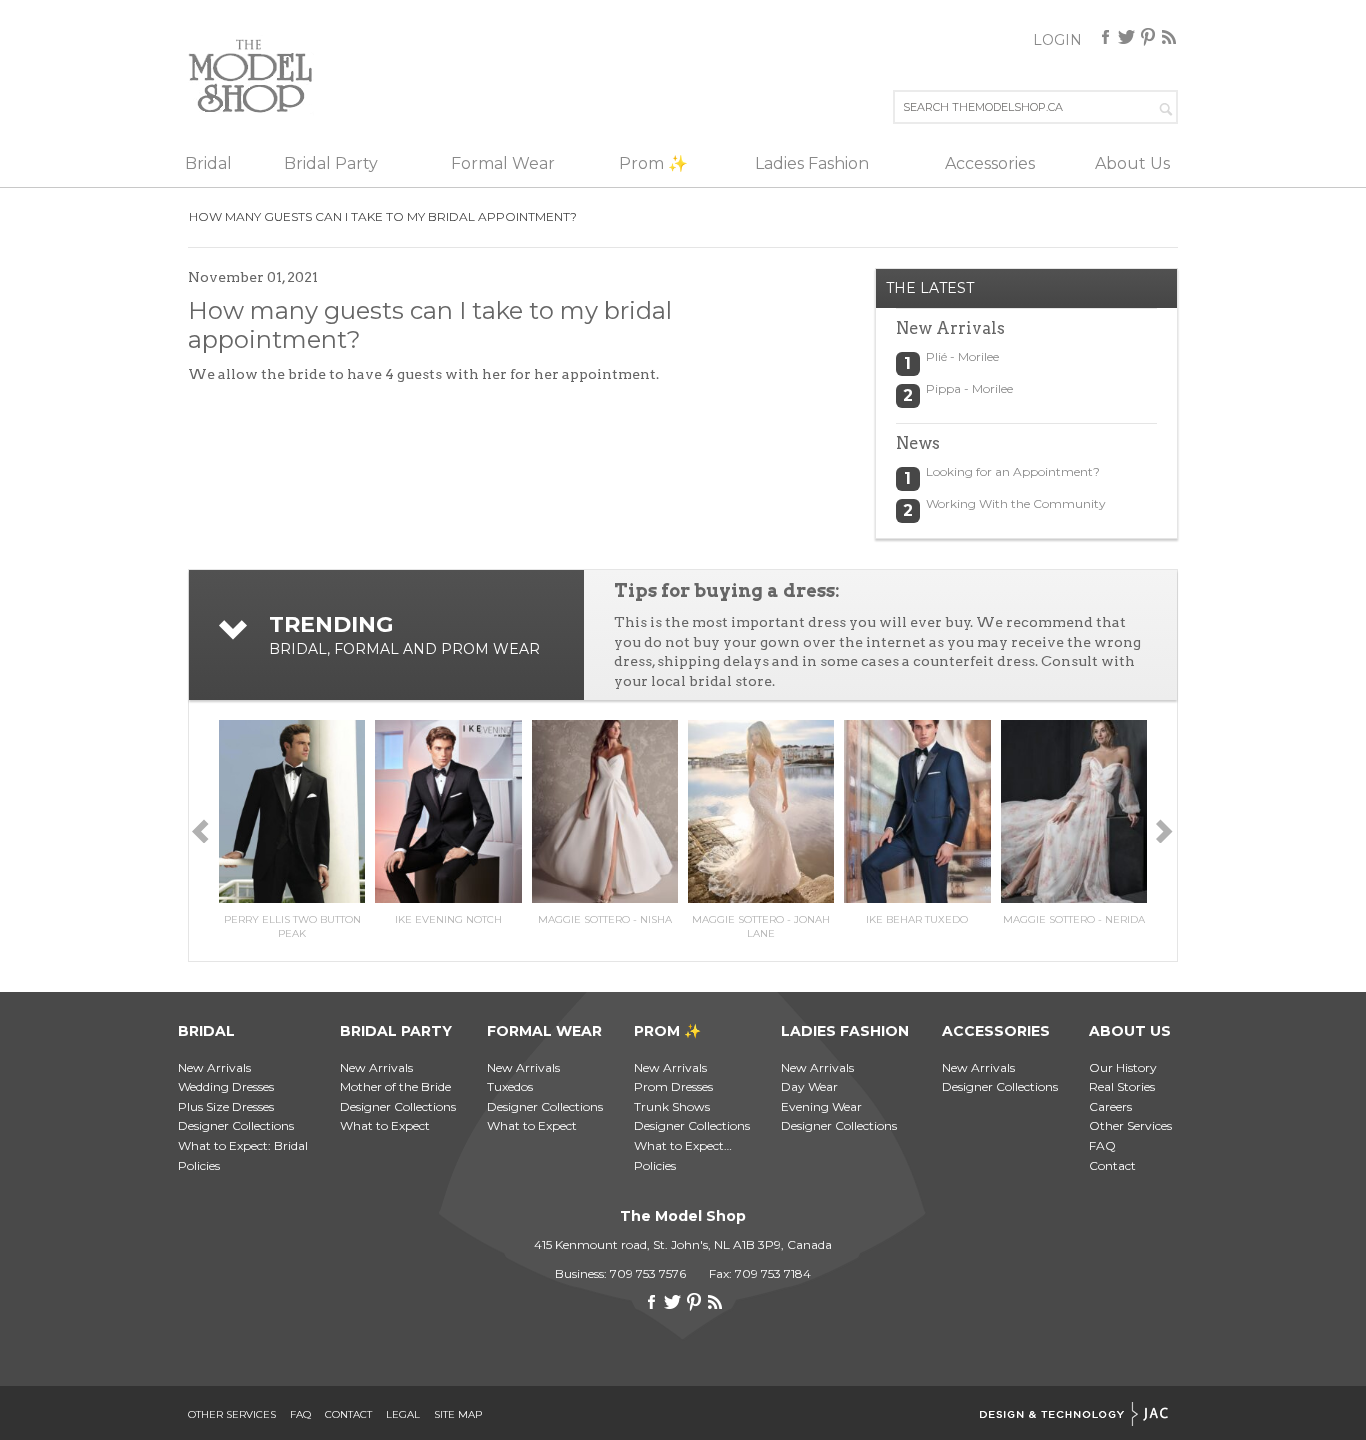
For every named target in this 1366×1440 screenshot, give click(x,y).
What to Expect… (683, 1145)
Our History (1123, 1067)
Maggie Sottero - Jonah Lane (761, 926)
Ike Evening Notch (448, 919)
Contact (1112, 1165)
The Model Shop (251, 75)
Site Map (458, 1415)
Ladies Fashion (812, 163)
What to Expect (385, 1125)
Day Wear (809, 1086)
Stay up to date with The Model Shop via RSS (1169, 37)
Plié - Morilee (962, 356)
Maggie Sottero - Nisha (605, 919)
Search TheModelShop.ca (1167, 107)
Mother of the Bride (395, 1086)
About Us (1132, 163)
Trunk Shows (672, 1106)
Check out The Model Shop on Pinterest (1148, 37)
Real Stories (1122, 1086)
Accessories (990, 163)
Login (1057, 40)
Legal (403, 1415)
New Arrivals (214, 1067)
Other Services (1130, 1125)
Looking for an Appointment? (1013, 471)
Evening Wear (821, 1106)
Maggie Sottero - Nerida (1074, 919)
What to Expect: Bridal (243, 1145)
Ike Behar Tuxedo (917, 919)
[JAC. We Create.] (1074, 1415)
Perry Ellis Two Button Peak (292, 926)
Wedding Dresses (226, 1086)
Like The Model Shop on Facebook (1106, 37)
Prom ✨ (653, 163)
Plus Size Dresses (226, 1106)
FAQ (1102, 1145)
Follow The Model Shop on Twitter (1127, 37)
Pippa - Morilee (969, 388)
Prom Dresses (673, 1086)
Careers (1110, 1106)
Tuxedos (510, 1086)
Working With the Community (1016, 503)
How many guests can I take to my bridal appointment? (383, 216)
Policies (199, 1165)
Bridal (208, 163)
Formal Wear (503, 163)
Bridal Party (331, 163)
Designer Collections (236, 1125)
